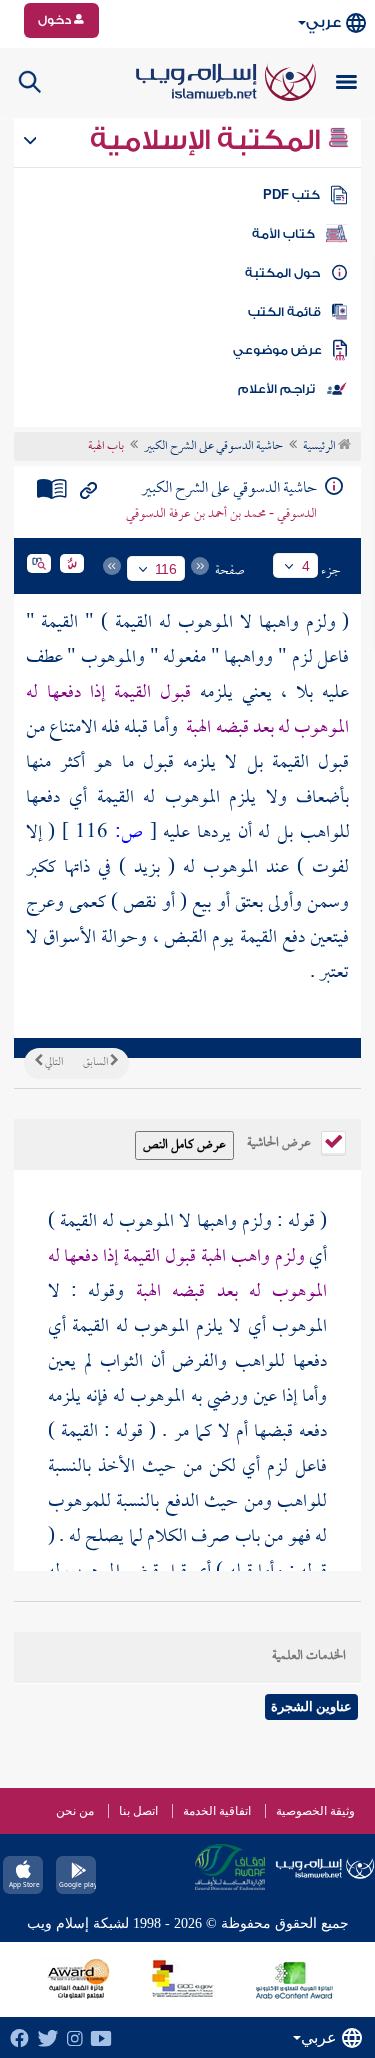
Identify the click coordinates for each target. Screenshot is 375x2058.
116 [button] (166, 569)
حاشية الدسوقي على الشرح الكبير (213, 447)
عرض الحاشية (280, 1141)
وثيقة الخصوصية (315, 1811)
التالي (53, 1063)
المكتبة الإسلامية (208, 140)
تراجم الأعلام (276, 389)
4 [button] (306, 566)
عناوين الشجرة (311, 1706)
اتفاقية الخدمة (217, 1811)
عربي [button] (323, 22)
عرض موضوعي (277, 350)
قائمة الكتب (284, 312)
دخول (56, 20)
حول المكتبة (282, 273)
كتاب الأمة (283, 234)
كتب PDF (291, 195)
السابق (96, 1063)
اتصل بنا (138, 1811)
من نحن (75, 1811)
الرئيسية (320, 447)
